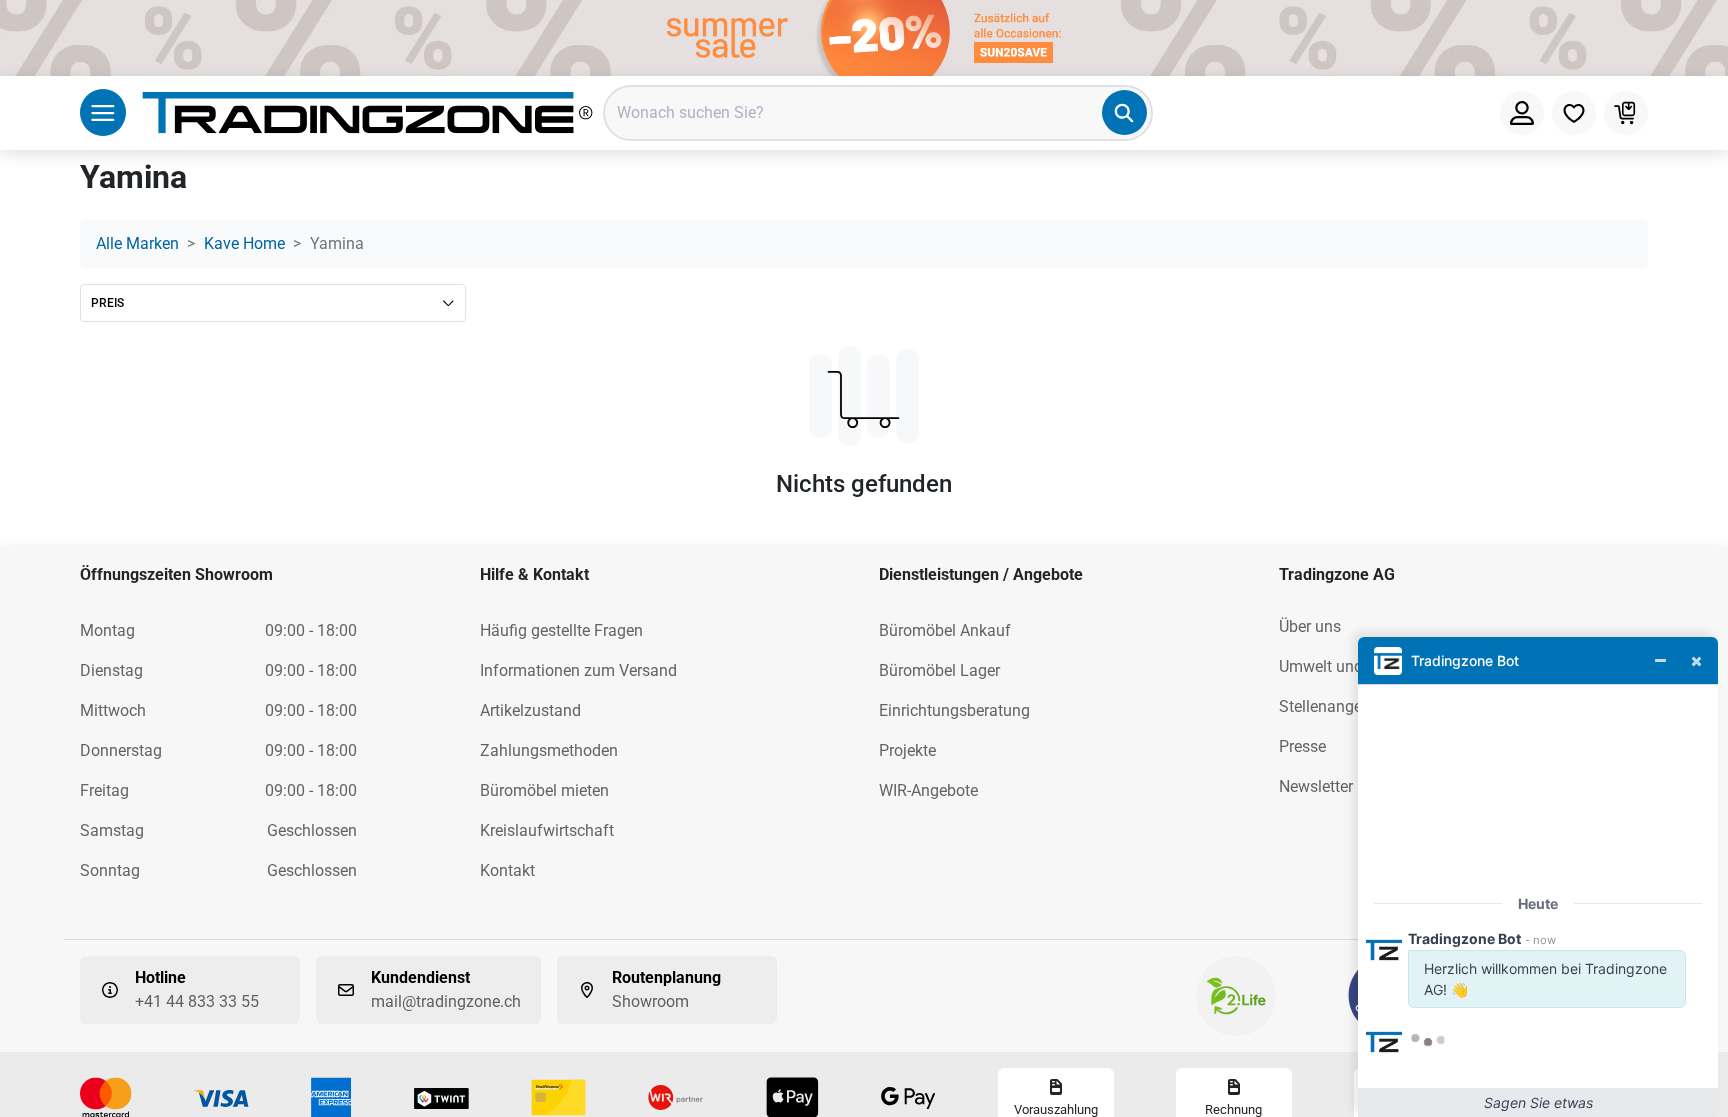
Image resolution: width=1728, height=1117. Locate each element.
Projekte (907, 750)
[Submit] (1124, 112)
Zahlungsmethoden (549, 750)
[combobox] (878, 113)
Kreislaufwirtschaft (547, 830)
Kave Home (244, 243)
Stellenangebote (1336, 706)
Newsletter (1316, 786)
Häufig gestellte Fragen (561, 630)
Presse (1302, 746)
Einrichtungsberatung (954, 710)
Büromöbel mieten (544, 790)
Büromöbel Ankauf (945, 630)
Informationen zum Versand (578, 670)
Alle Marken (137, 243)
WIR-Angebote (928, 790)
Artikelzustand (530, 710)
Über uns (1310, 626)
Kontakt (507, 870)
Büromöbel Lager (939, 670)
